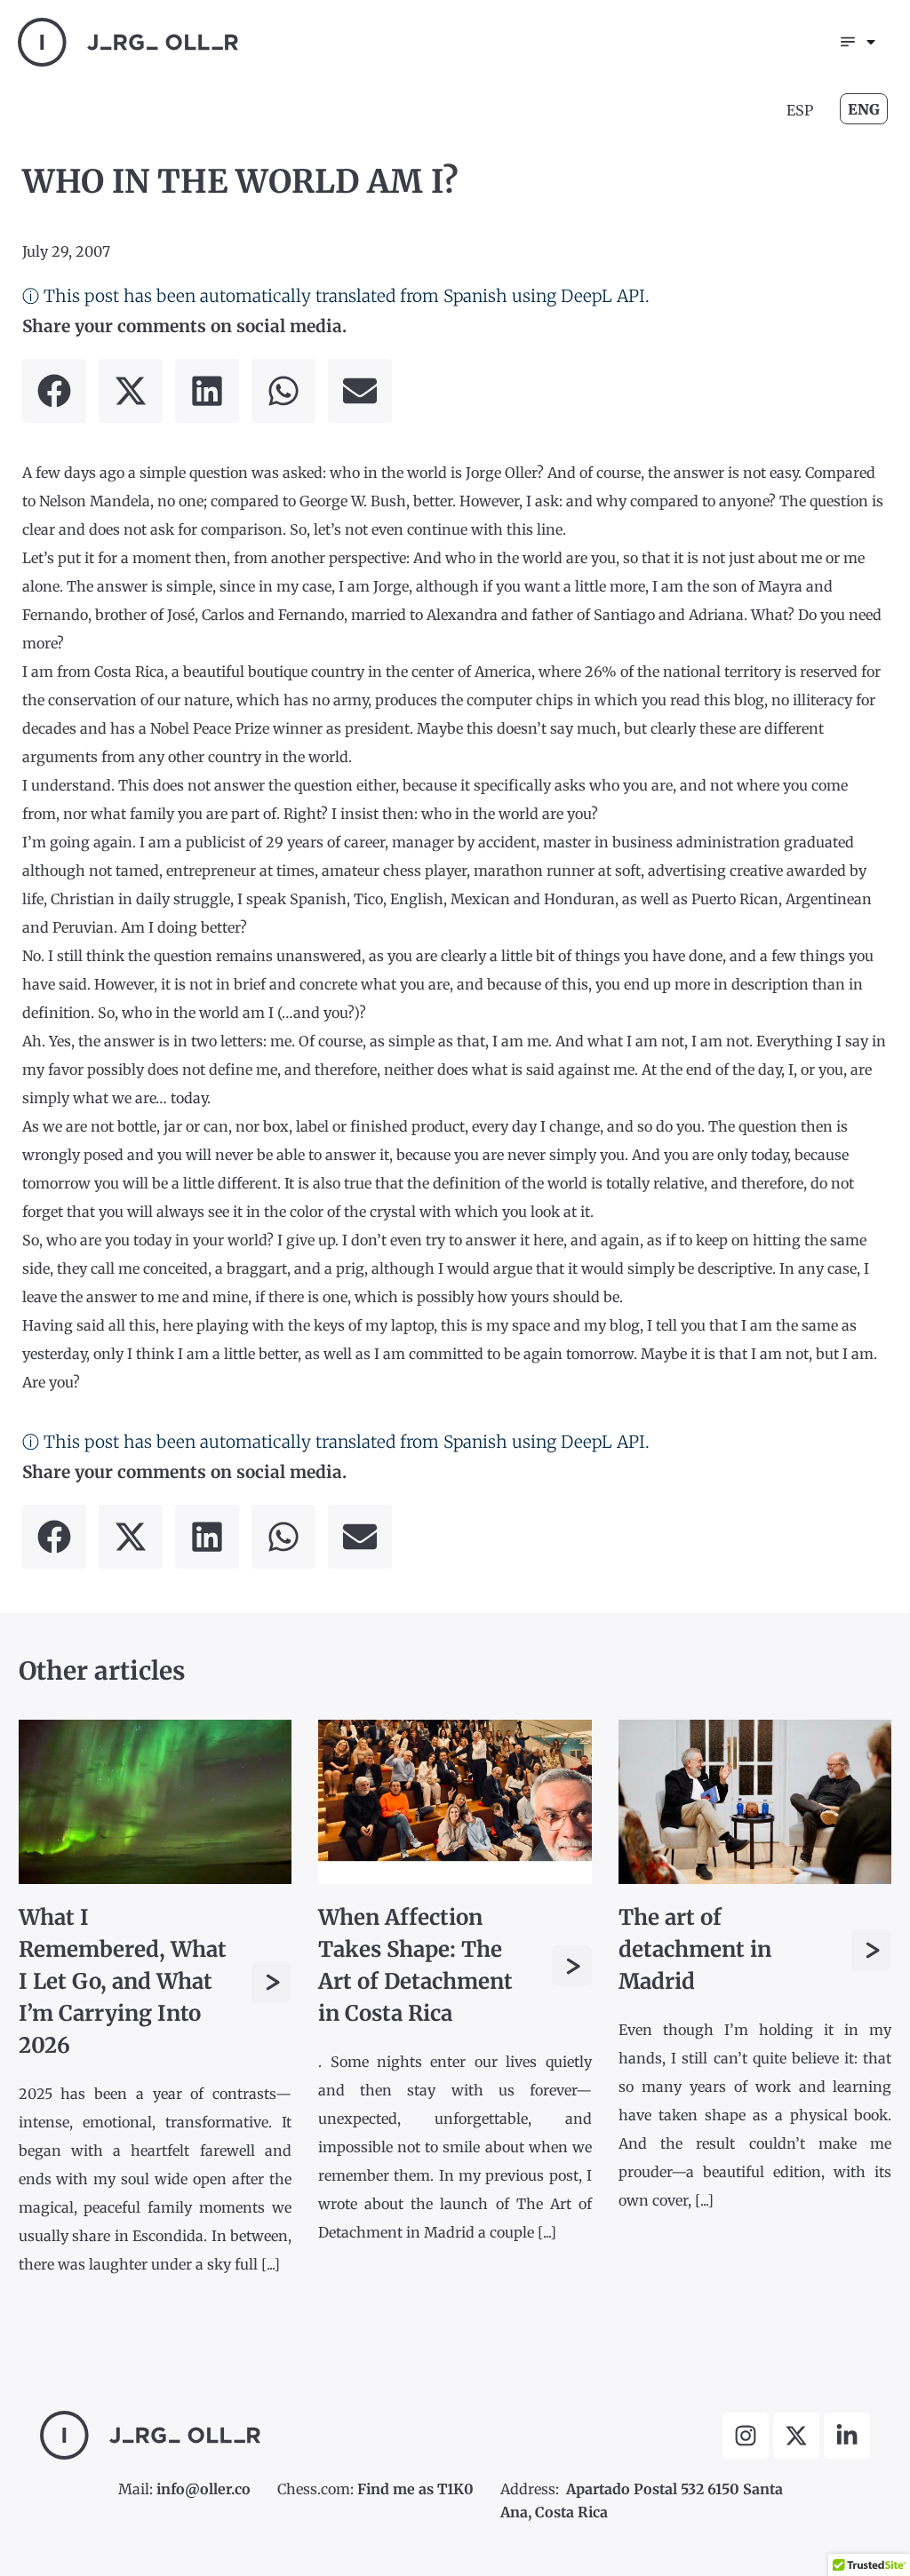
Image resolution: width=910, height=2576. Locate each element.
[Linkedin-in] (847, 2436)
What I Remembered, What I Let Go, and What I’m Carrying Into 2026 (123, 1981)
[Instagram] (746, 2436)
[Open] (871, 42)
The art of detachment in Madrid (695, 1949)
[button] (54, 391)
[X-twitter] (796, 2436)
